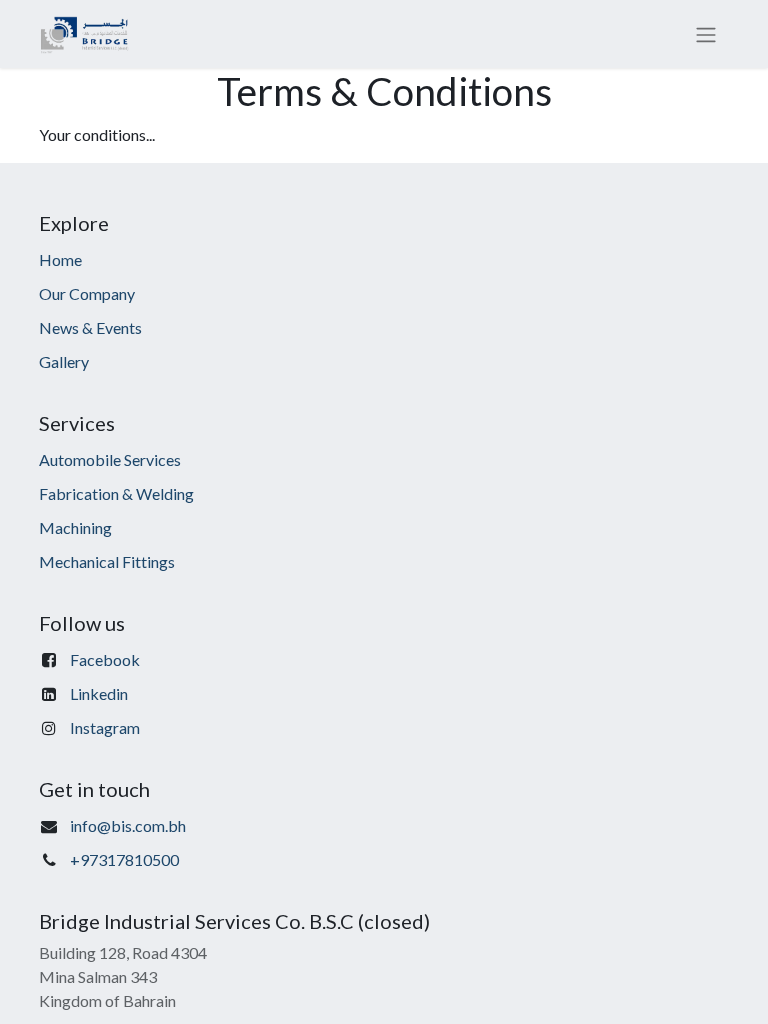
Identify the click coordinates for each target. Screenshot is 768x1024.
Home (60, 259)
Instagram (105, 727)
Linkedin (99, 693)
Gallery (64, 361)
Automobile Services (110, 459)
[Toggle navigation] (706, 34)
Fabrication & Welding (116, 493)
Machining (75, 527)
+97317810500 (124, 859)
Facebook (105, 659)
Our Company (87, 293)
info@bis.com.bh (128, 825)
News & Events (90, 327)
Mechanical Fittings (107, 561)
